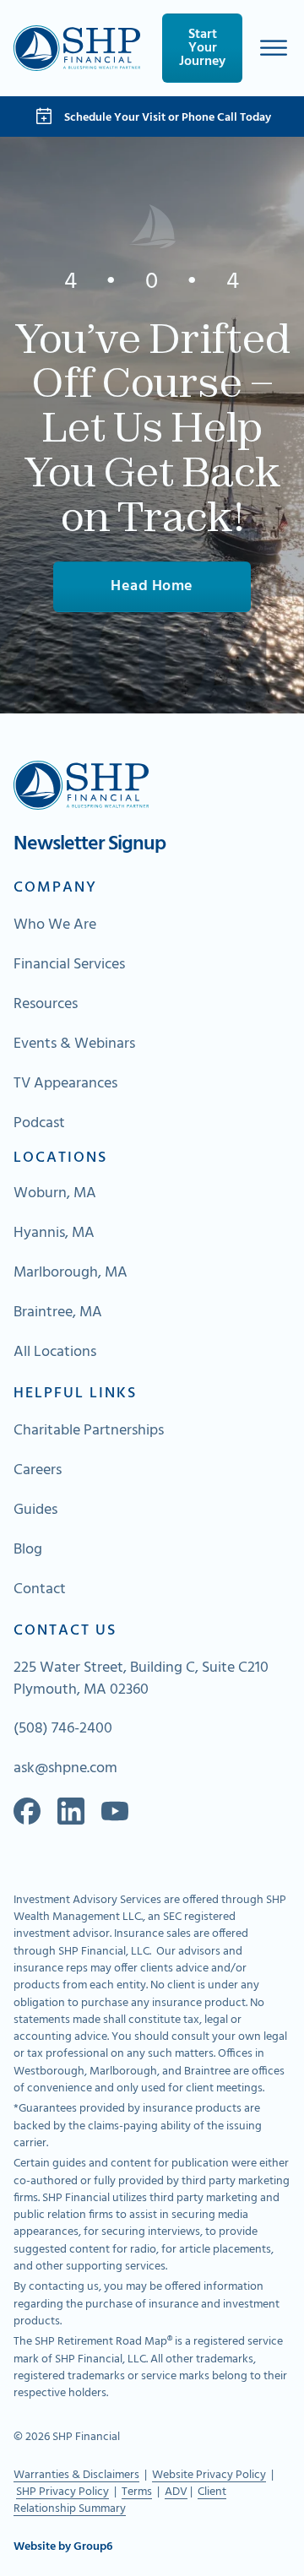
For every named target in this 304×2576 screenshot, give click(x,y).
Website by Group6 (63, 2547)
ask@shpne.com (65, 1769)
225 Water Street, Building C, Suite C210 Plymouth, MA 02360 (141, 1679)
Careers (38, 1471)
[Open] (274, 48)
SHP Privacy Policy (62, 2492)
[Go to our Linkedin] (71, 1811)
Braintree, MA (58, 1313)
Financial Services (69, 965)
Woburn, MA (55, 1194)
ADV (176, 2492)
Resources (46, 1005)
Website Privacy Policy (209, 2475)
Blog (28, 1550)
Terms (137, 2492)
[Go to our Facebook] (27, 1811)
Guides (35, 1510)
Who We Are (55, 925)
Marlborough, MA (71, 1273)
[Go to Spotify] (115, 1811)
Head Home (152, 586)
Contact (40, 1590)
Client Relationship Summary (120, 2500)
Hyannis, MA (54, 1234)
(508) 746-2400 (63, 1729)
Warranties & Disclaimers (76, 2475)
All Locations (55, 1353)
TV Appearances (65, 1084)
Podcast (39, 1124)
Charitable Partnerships (89, 1431)
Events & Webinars (74, 1044)
